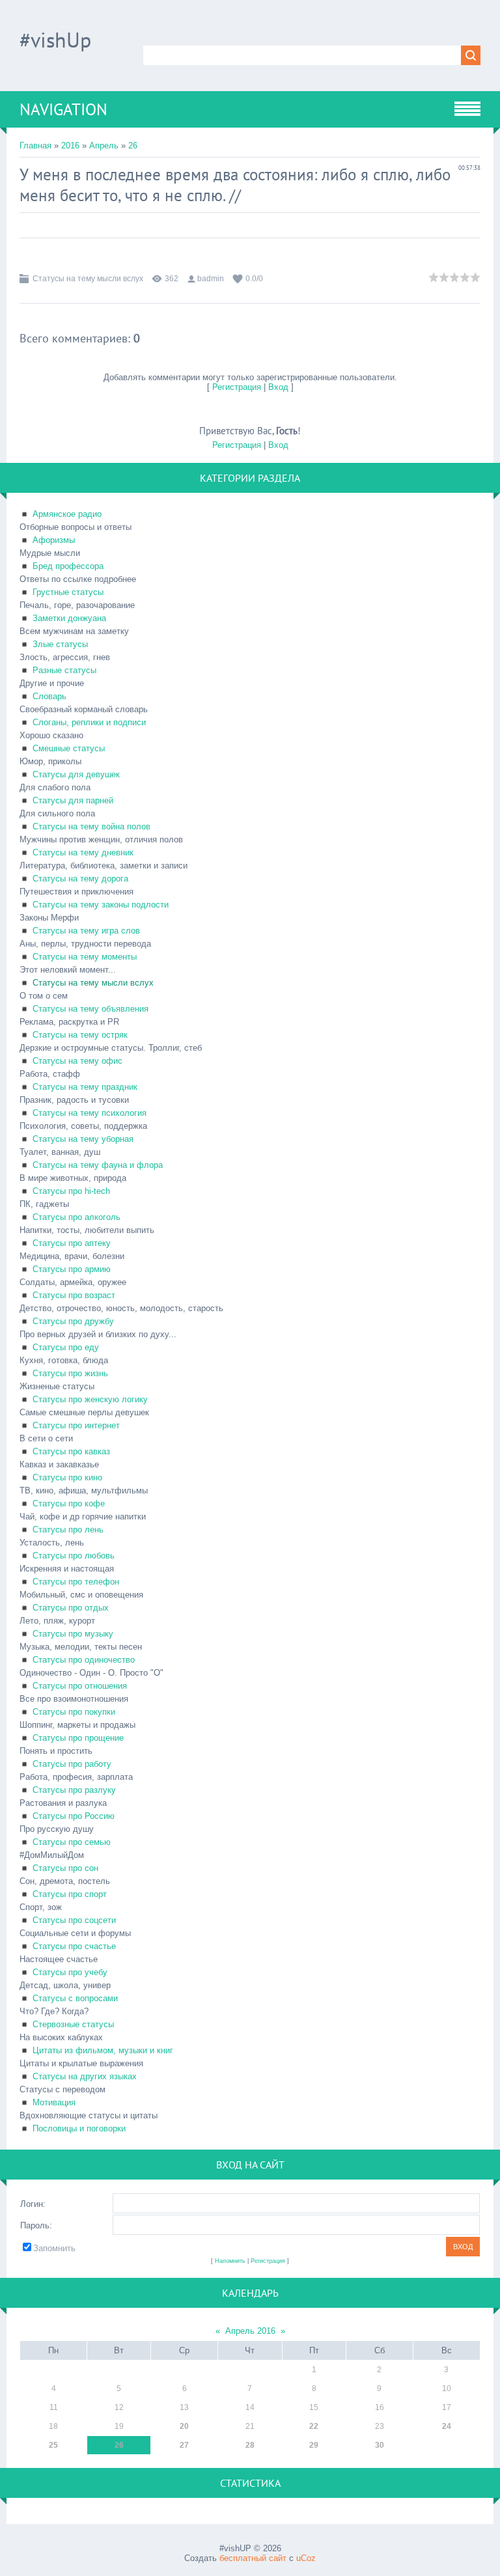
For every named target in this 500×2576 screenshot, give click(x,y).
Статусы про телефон (76, 1582)
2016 (70, 145)
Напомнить (230, 2261)
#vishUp (55, 40)
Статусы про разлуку (74, 1790)
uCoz (306, 2558)
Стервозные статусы (73, 2024)
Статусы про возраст (74, 1295)
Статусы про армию (72, 1269)
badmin (211, 279)
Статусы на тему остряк (80, 1035)
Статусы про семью (72, 1842)
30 (380, 2445)
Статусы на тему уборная (83, 1139)
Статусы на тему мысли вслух (88, 279)
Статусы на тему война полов (91, 826)
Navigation (63, 109)
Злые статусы (60, 644)
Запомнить (54, 2248)
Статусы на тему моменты (85, 957)
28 (250, 2445)
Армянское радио (67, 514)
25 (53, 2445)
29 (314, 2445)
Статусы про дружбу (73, 1321)
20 (184, 2426)
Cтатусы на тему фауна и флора (98, 1165)
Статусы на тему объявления (90, 1009)
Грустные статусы (68, 592)
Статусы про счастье (74, 1946)
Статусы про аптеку (72, 1243)
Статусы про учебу (70, 1972)
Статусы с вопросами (75, 1998)
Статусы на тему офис (77, 1061)
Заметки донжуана (69, 618)
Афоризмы (54, 540)
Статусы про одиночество (84, 1660)
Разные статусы (64, 670)
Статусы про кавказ (71, 1451)
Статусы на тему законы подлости (101, 905)
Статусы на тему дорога (80, 879)
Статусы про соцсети (74, 1920)
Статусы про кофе (69, 1503)
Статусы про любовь (74, 1556)
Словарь (49, 696)
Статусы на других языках (85, 2076)
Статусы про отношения (80, 1686)
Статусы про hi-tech (71, 1191)
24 (447, 2426)
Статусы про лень (68, 1530)
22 (314, 2426)
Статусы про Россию (74, 1816)
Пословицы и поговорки (79, 2128)
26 (133, 145)
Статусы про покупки (74, 1712)
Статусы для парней (73, 800)
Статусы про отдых (71, 1608)
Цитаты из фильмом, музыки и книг (103, 2050)
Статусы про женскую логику (90, 1399)
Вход (278, 387)
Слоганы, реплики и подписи (89, 722)
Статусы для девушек (76, 774)
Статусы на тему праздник (85, 1087)
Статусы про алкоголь (76, 1217)
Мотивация (54, 2102)
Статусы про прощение (78, 1738)
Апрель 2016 (250, 2331)
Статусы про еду (66, 1347)
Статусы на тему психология (90, 1113)
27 (184, 2445)
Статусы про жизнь (70, 1373)
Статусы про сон (65, 1868)
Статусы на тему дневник (83, 852)
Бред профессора (68, 566)
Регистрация (237, 387)
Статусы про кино (67, 1477)
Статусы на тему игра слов (86, 931)
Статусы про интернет (76, 1425)
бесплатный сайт (253, 2558)
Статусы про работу (72, 1764)
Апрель (104, 145)
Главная (35, 145)
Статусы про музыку (73, 1634)
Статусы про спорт (70, 1894)
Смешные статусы (69, 748)
